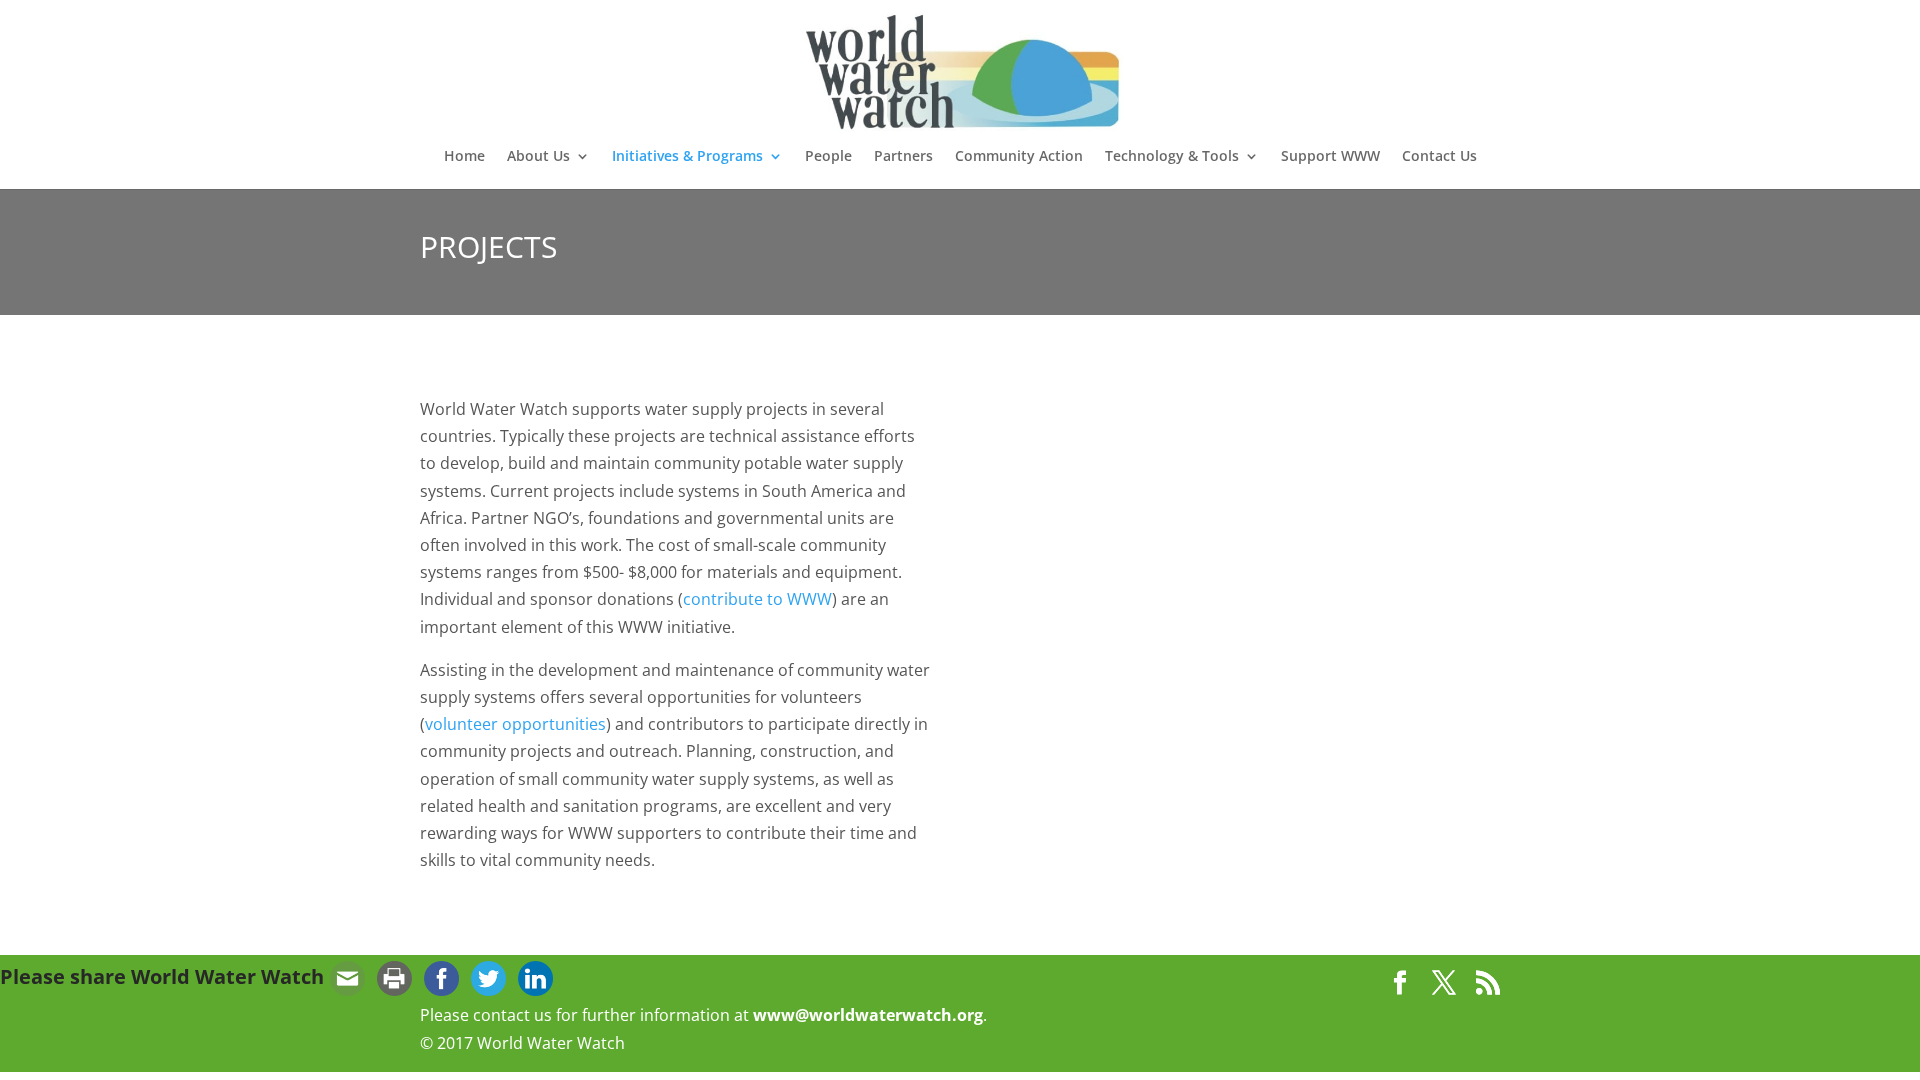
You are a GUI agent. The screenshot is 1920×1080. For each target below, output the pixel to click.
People (828, 157)
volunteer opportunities (515, 724)
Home (464, 157)
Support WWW (1330, 157)
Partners (903, 157)
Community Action (1019, 157)
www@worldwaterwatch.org (868, 1015)
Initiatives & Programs (687, 157)
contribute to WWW (757, 599)
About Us (538, 157)
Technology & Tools (1172, 157)
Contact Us (1439, 157)
